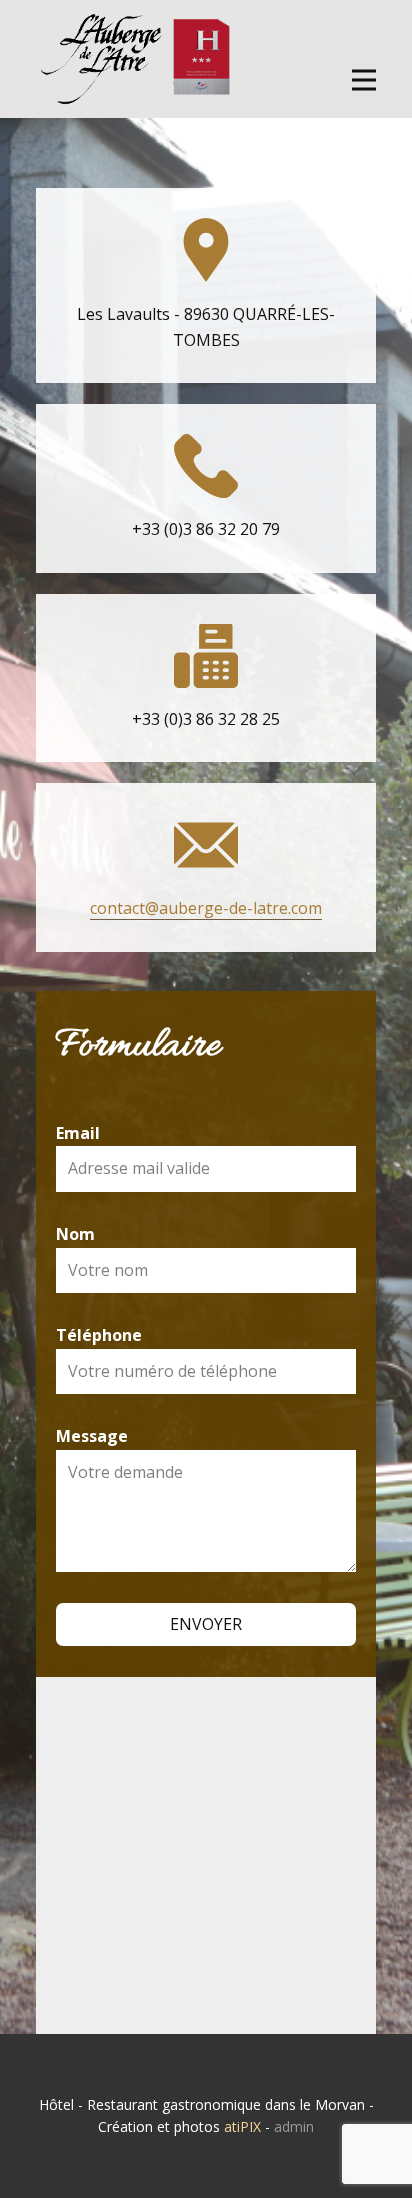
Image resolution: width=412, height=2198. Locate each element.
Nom (75, 1234)
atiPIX (242, 2126)
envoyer (206, 1624)
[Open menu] (364, 80)
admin (294, 2126)
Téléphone (99, 1335)
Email (78, 1133)
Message (92, 1436)
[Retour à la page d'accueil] (136, 59)
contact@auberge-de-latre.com (206, 908)
